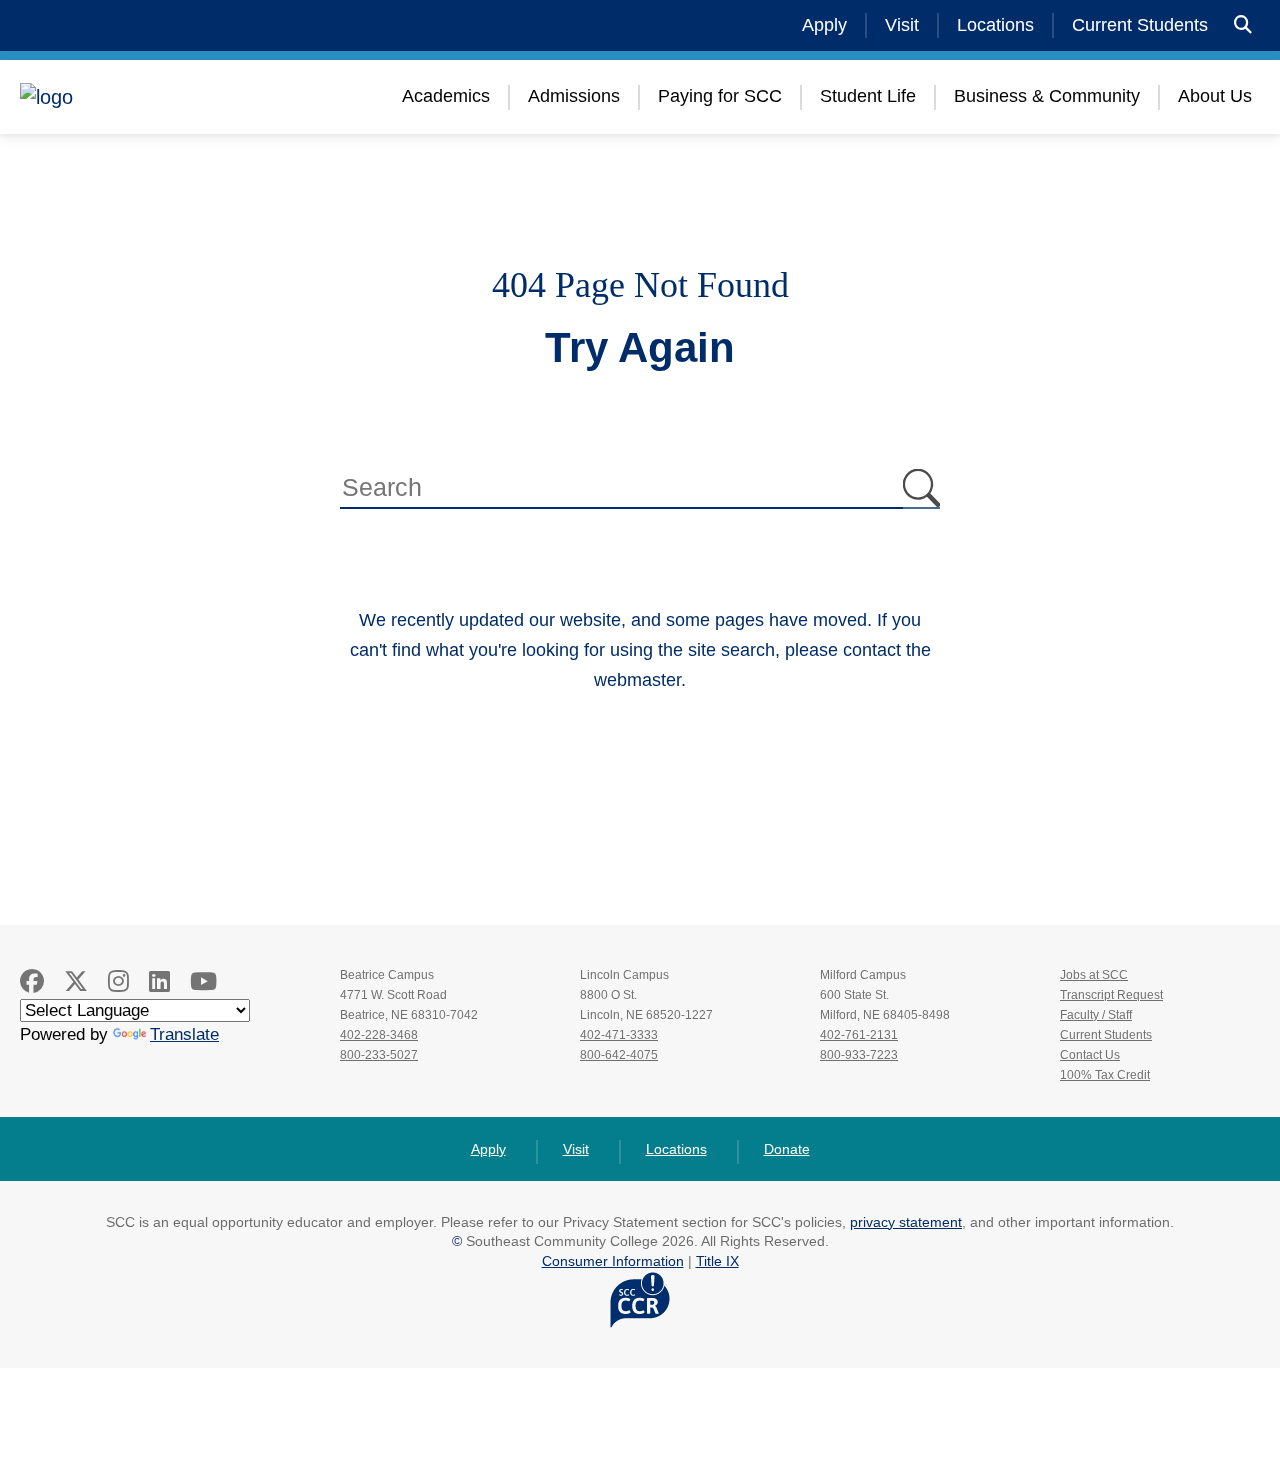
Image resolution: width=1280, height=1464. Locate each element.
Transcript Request (1111, 995)
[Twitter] (76, 981)
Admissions (574, 96)
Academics (446, 96)
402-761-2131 (859, 1035)
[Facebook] (32, 981)
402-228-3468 (379, 1035)
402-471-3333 (619, 1035)
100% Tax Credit (1105, 1075)
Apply (824, 25)
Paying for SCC (720, 96)
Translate (184, 1034)
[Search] (1243, 25)
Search (921, 488)
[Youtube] (203, 981)
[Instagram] (118, 981)
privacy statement (906, 1222)
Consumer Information (613, 1261)
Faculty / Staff (1096, 1015)
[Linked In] (159, 981)
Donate (787, 1149)
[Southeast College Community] (140, 97)
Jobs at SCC (1094, 975)
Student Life (868, 96)
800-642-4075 (619, 1055)
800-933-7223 (859, 1055)
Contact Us (1090, 1055)
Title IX (717, 1261)
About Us (1215, 96)
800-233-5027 (379, 1055)
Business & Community (1047, 96)
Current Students (1140, 25)
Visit (902, 25)
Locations (995, 25)
